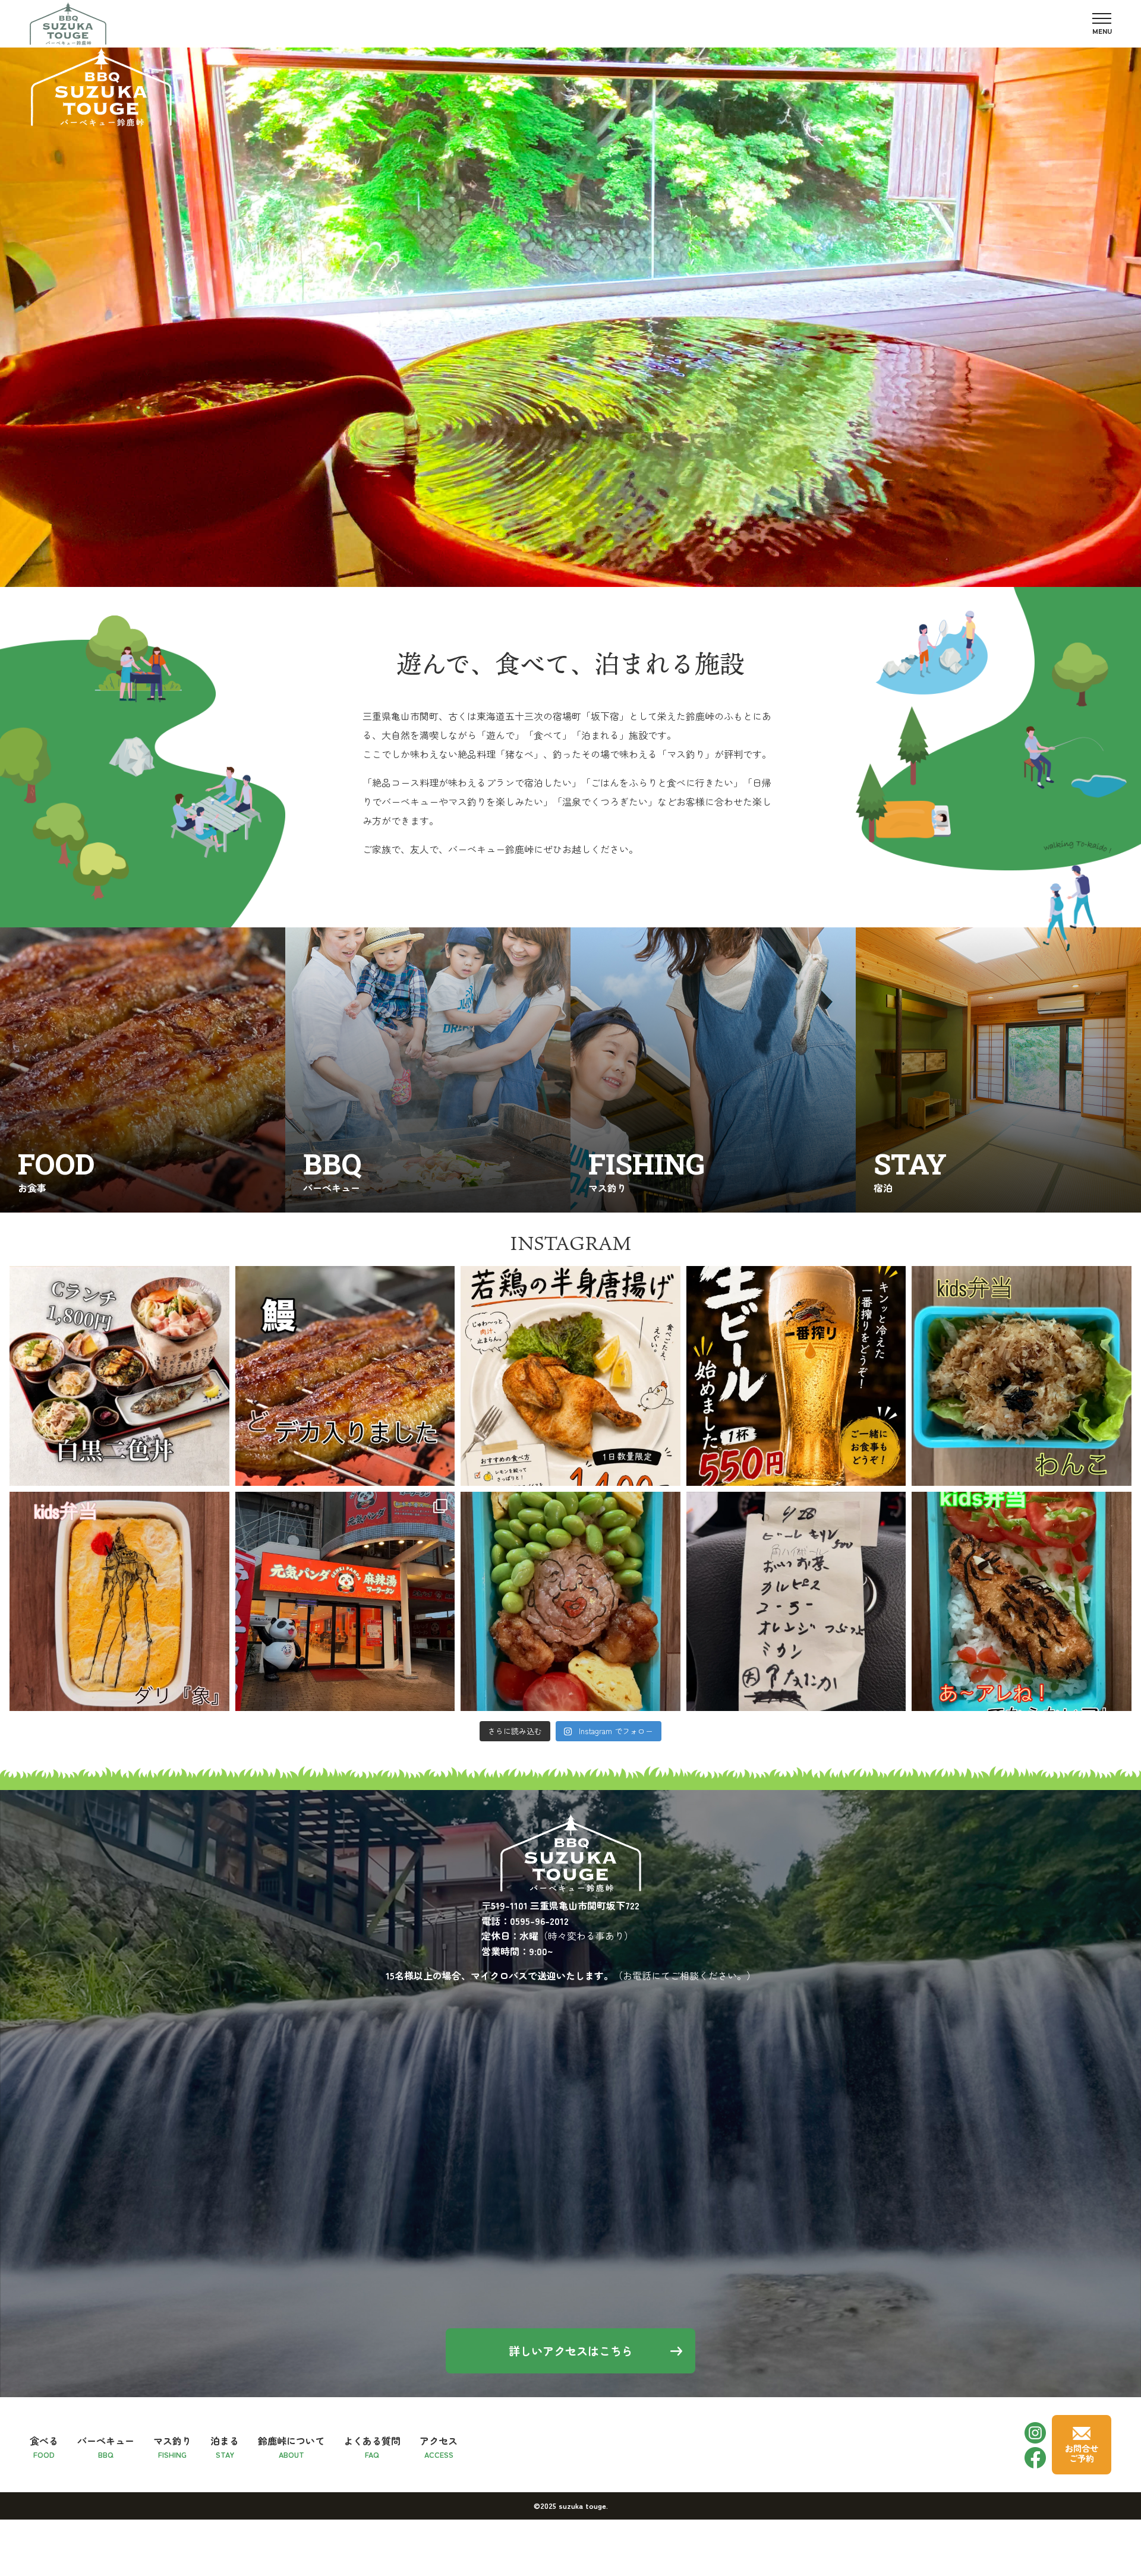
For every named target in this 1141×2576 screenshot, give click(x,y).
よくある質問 (372, 2446)
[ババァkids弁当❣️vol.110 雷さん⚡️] (570, 1602)
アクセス (439, 2446)
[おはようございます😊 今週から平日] (119, 1376)
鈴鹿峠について (291, 2446)
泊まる (225, 2446)
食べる (44, 2446)
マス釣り (172, 2446)
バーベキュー (106, 2446)
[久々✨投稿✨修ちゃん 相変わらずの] (796, 1602)
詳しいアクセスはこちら (571, 2351)
